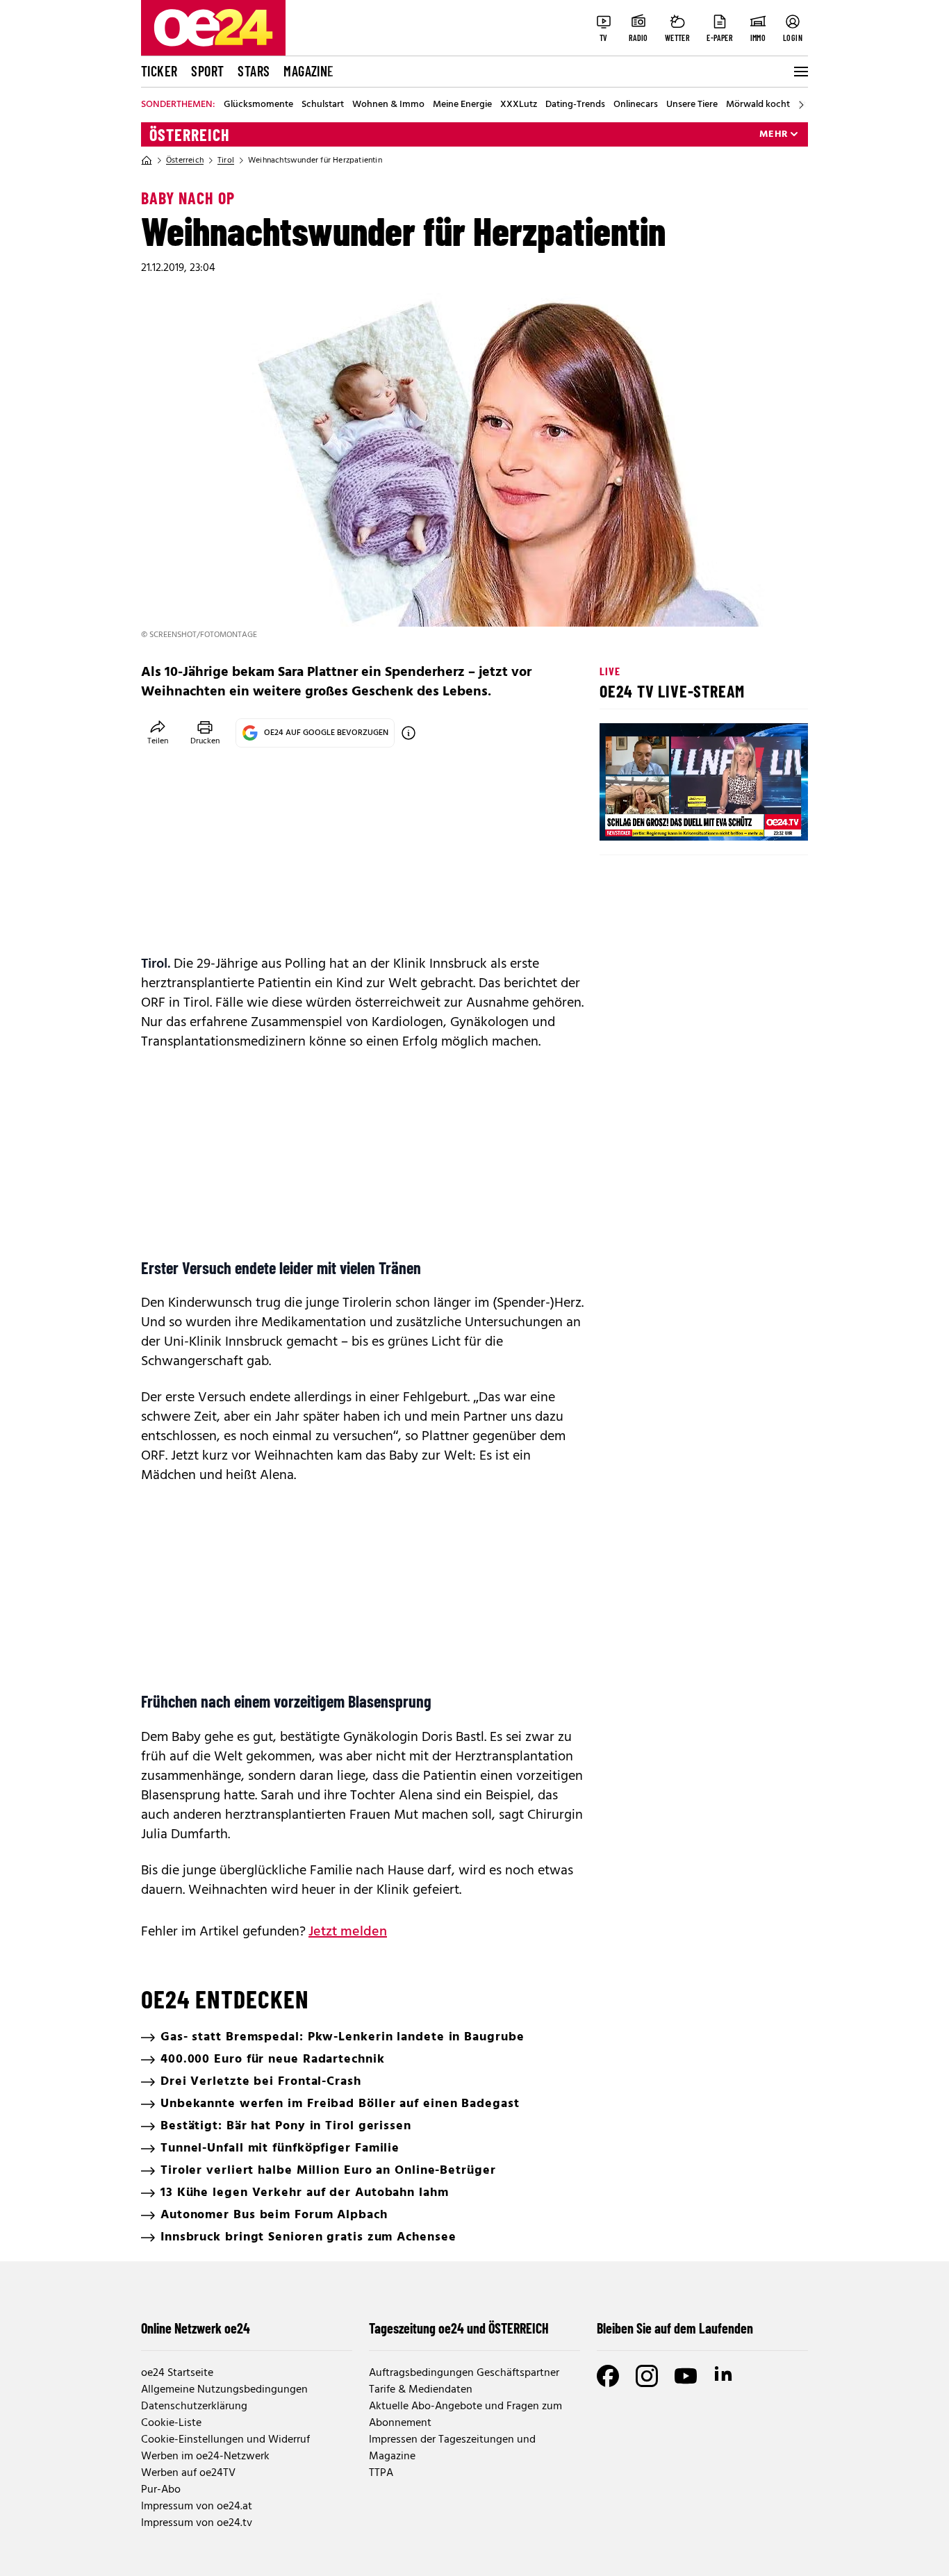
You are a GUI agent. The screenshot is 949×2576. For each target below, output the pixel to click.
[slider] (668, 818)
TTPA (381, 2473)
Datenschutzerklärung (194, 2406)
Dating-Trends (575, 105)
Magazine (308, 71)
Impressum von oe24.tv (197, 2523)
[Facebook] (608, 2376)
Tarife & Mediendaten (421, 2390)
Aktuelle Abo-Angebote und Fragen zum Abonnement (465, 2415)
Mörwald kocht (758, 105)
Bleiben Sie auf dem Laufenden (675, 2328)
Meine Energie (462, 105)
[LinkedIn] (725, 2376)
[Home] (147, 160)
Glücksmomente (258, 105)
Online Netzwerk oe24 (196, 2328)
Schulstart (323, 105)
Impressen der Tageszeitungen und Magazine (452, 2448)
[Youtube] (686, 2376)
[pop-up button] (764, 818)
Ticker (159, 71)
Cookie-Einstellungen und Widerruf (225, 2440)
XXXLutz (519, 105)
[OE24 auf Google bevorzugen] (409, 733)
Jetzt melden (348, 1932)
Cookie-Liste (171, 2423)
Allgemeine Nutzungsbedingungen (224, 2390)
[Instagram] (647, 2376)
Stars (254, 71)
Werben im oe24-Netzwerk (205, 2457)
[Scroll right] (801, 105)
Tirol (226, 160)
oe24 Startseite (177, 2373)
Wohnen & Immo (388, 105)
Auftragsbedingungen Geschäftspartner (464, 2373)
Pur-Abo (161, 2490)
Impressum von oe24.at (197, 2507)
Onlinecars (636, 105)
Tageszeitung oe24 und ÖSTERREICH (459, 2328)
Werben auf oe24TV (188, 2473)
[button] (622, 818)
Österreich (190, 135)
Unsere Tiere (692, 105)
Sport (207, 71)
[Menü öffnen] (800, 72)
